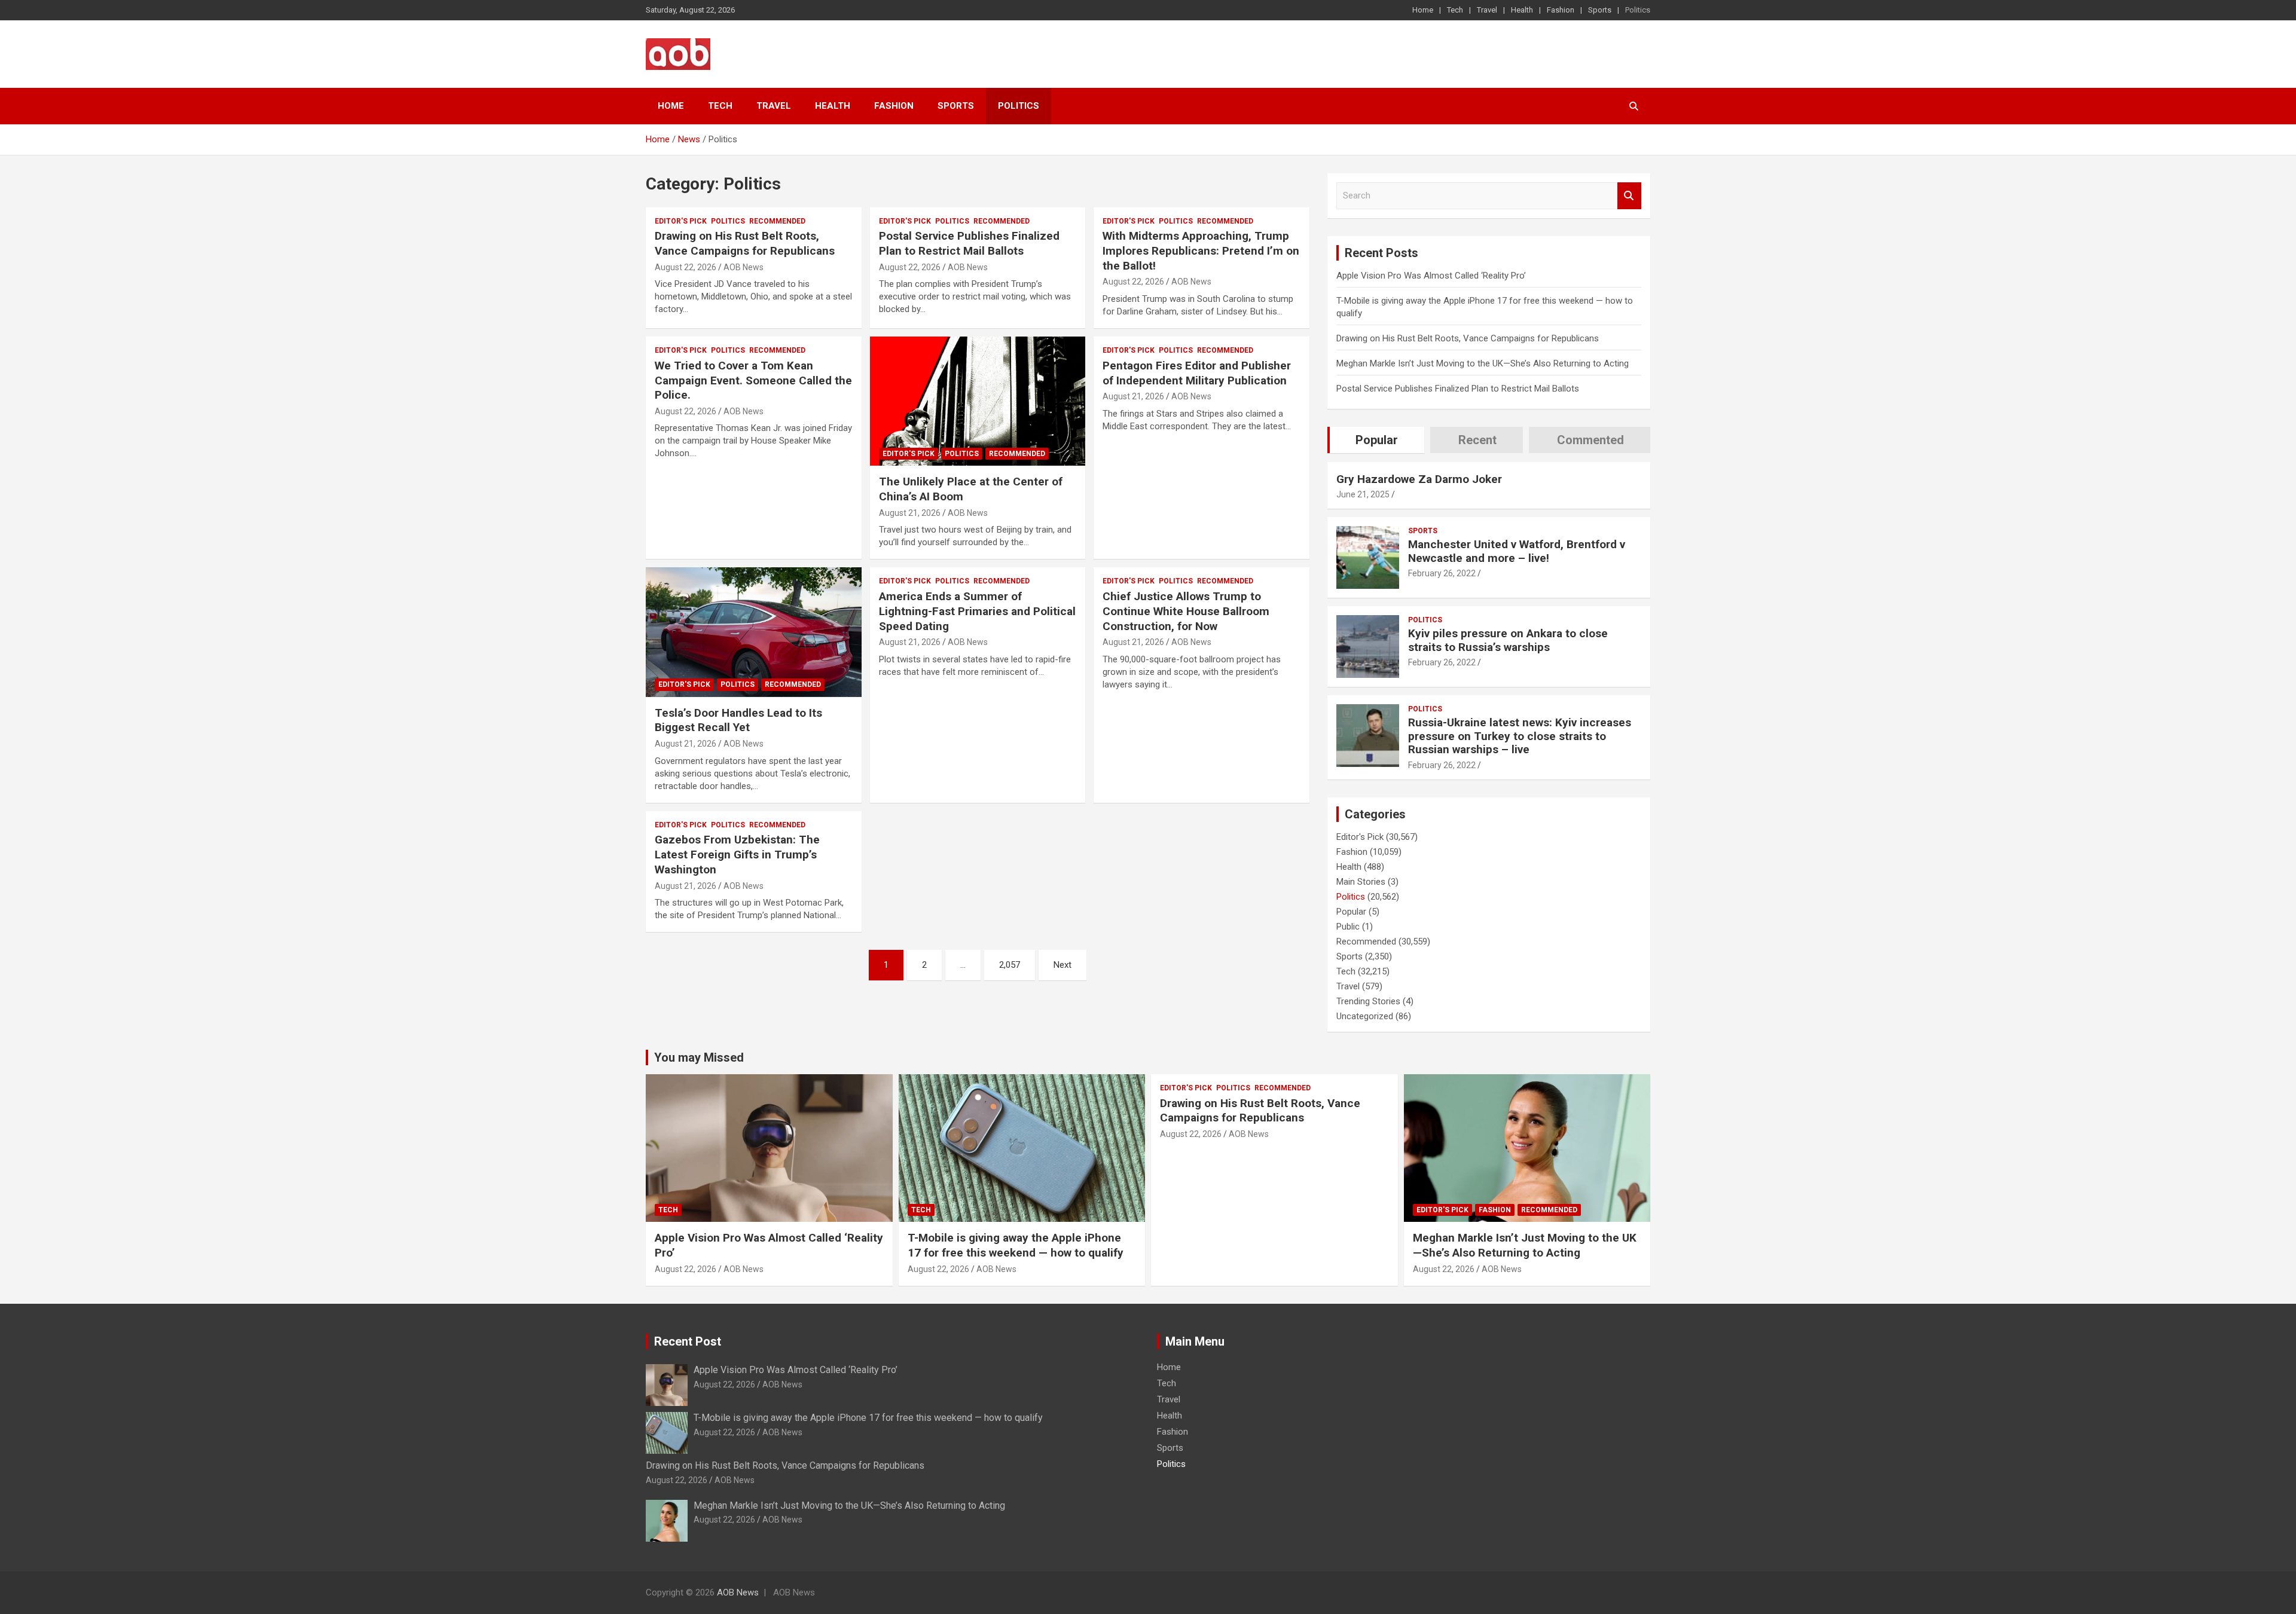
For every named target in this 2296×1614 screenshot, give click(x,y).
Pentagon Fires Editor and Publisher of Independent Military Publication (1197, 373)
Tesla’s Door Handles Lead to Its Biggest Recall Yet (738, 720)
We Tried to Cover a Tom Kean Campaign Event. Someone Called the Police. (753, 380)
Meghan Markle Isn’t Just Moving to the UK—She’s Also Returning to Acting (1483, 363)
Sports (1600, 10)
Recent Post (688, 1341)
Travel (1487, 10)
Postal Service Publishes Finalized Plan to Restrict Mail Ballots (969, 243)
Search (1629, 196)
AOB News (744, 267)
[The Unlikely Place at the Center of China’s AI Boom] (978, 401)
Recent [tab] (1477, 440)
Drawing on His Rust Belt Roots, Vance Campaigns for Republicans (745, 243)
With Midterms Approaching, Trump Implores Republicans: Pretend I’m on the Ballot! (1201, 250)
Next (1062, 965)
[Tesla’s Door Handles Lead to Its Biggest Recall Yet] (754, 632)
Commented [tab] (1590, 440)
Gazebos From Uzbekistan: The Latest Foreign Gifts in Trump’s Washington (737, 854)
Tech (1455, 10)
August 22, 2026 (686, 267)
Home (1423, 10)
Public (1348, 927)
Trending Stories (1368, 1001)
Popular (1351, 912)
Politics (1638, 10)
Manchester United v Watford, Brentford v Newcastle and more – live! (1517, 551)
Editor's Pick (681, 221)
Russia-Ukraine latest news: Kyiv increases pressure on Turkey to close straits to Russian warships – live (1520, 736)
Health (1522, 10)
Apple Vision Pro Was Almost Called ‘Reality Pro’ (1431, 276)
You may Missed (699, 1057)
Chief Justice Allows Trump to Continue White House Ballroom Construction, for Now (1186, 611)
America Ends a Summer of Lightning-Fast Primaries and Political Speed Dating (977, 611)
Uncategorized (1365, 1016)
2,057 (1010, 965)
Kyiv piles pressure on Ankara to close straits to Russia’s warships (1508, 640)
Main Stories (1361, 882)
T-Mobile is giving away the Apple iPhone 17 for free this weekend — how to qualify (1016, 1245)
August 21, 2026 (910, 513)
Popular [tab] (1377, 440)
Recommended (777, 221)
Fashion (1561, 10)
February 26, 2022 (1442, 573)
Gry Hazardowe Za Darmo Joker (1419, 479)
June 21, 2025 (1363, 494)
